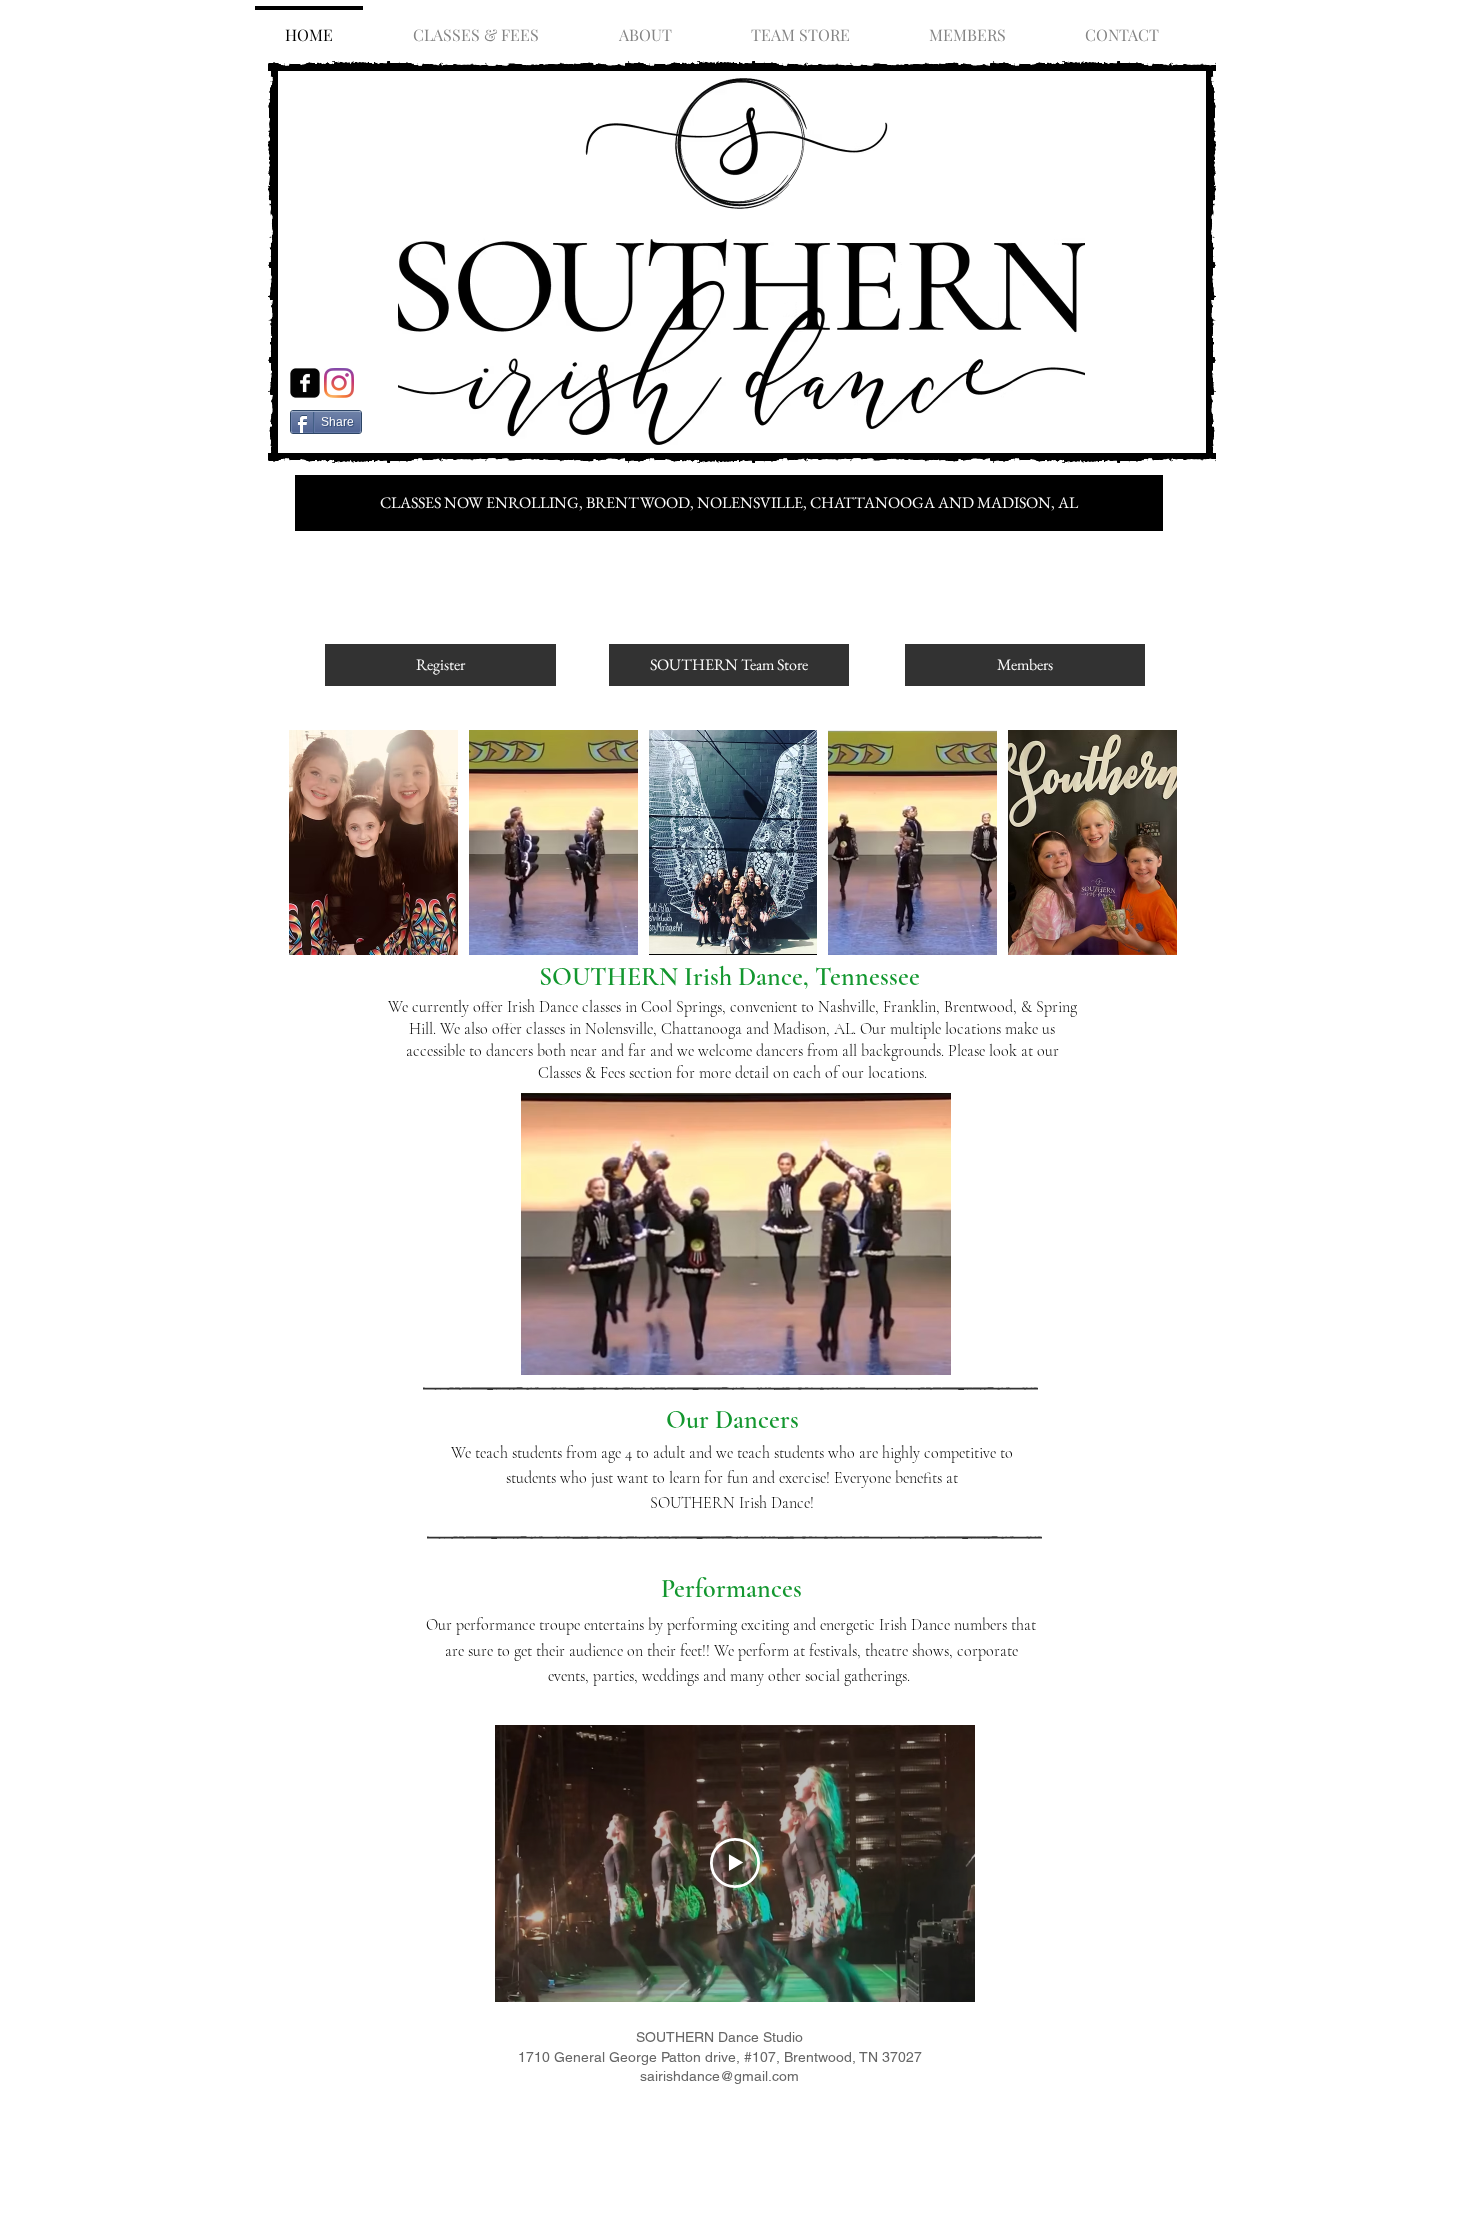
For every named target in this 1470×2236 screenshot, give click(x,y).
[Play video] (735, 1863)
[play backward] (314, 842)
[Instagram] (339, 383)
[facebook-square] (305, 383)
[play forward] (1156, 842)
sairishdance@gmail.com (719, 2076)
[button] (373, 842)
